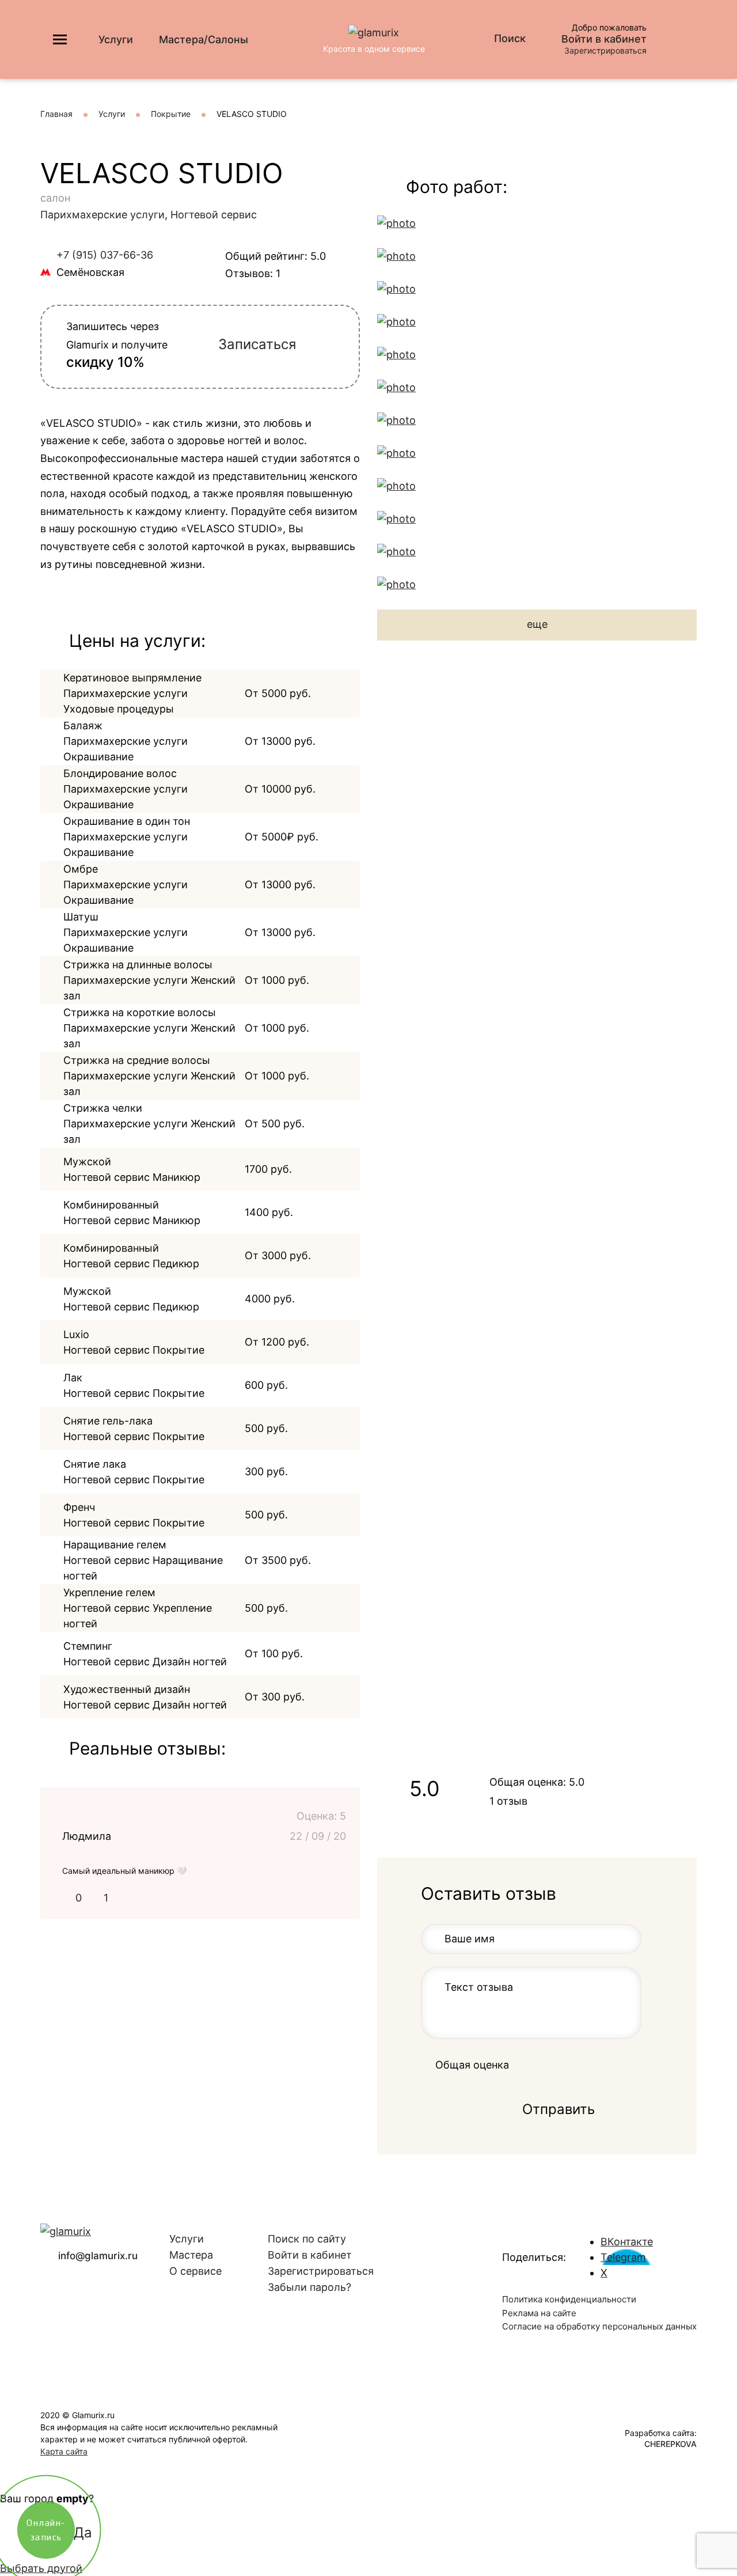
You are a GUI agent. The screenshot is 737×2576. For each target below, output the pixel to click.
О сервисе (195, 2271)
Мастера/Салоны (204, 39)
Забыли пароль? (309, 2287)
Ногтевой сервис (214, 215)
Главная (56, 114)
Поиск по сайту (307, 2239)
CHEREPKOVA (670, 2444)
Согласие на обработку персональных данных (599, 2326)
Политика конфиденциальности (569, 2299)
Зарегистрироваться (605, 50)
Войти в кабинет (604, 39)
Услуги (116, 39)
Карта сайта (64, 2451)
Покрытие (171, 114)
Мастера (191, 2255)
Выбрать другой (41, 2568)
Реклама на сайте (539, 2313)
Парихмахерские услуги (102, 215)
